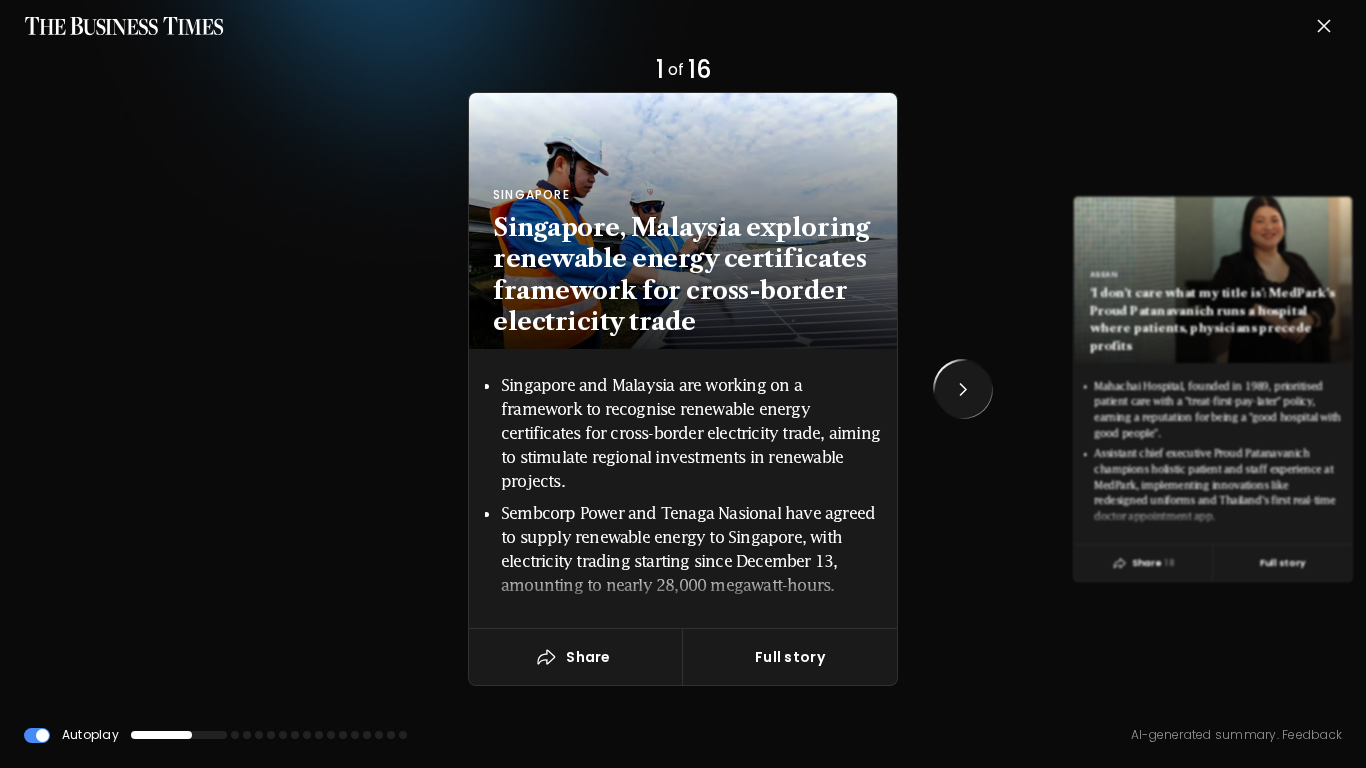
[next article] (963, 389)
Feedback (1310, 734)
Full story (790, 657)
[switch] (37, 735)
